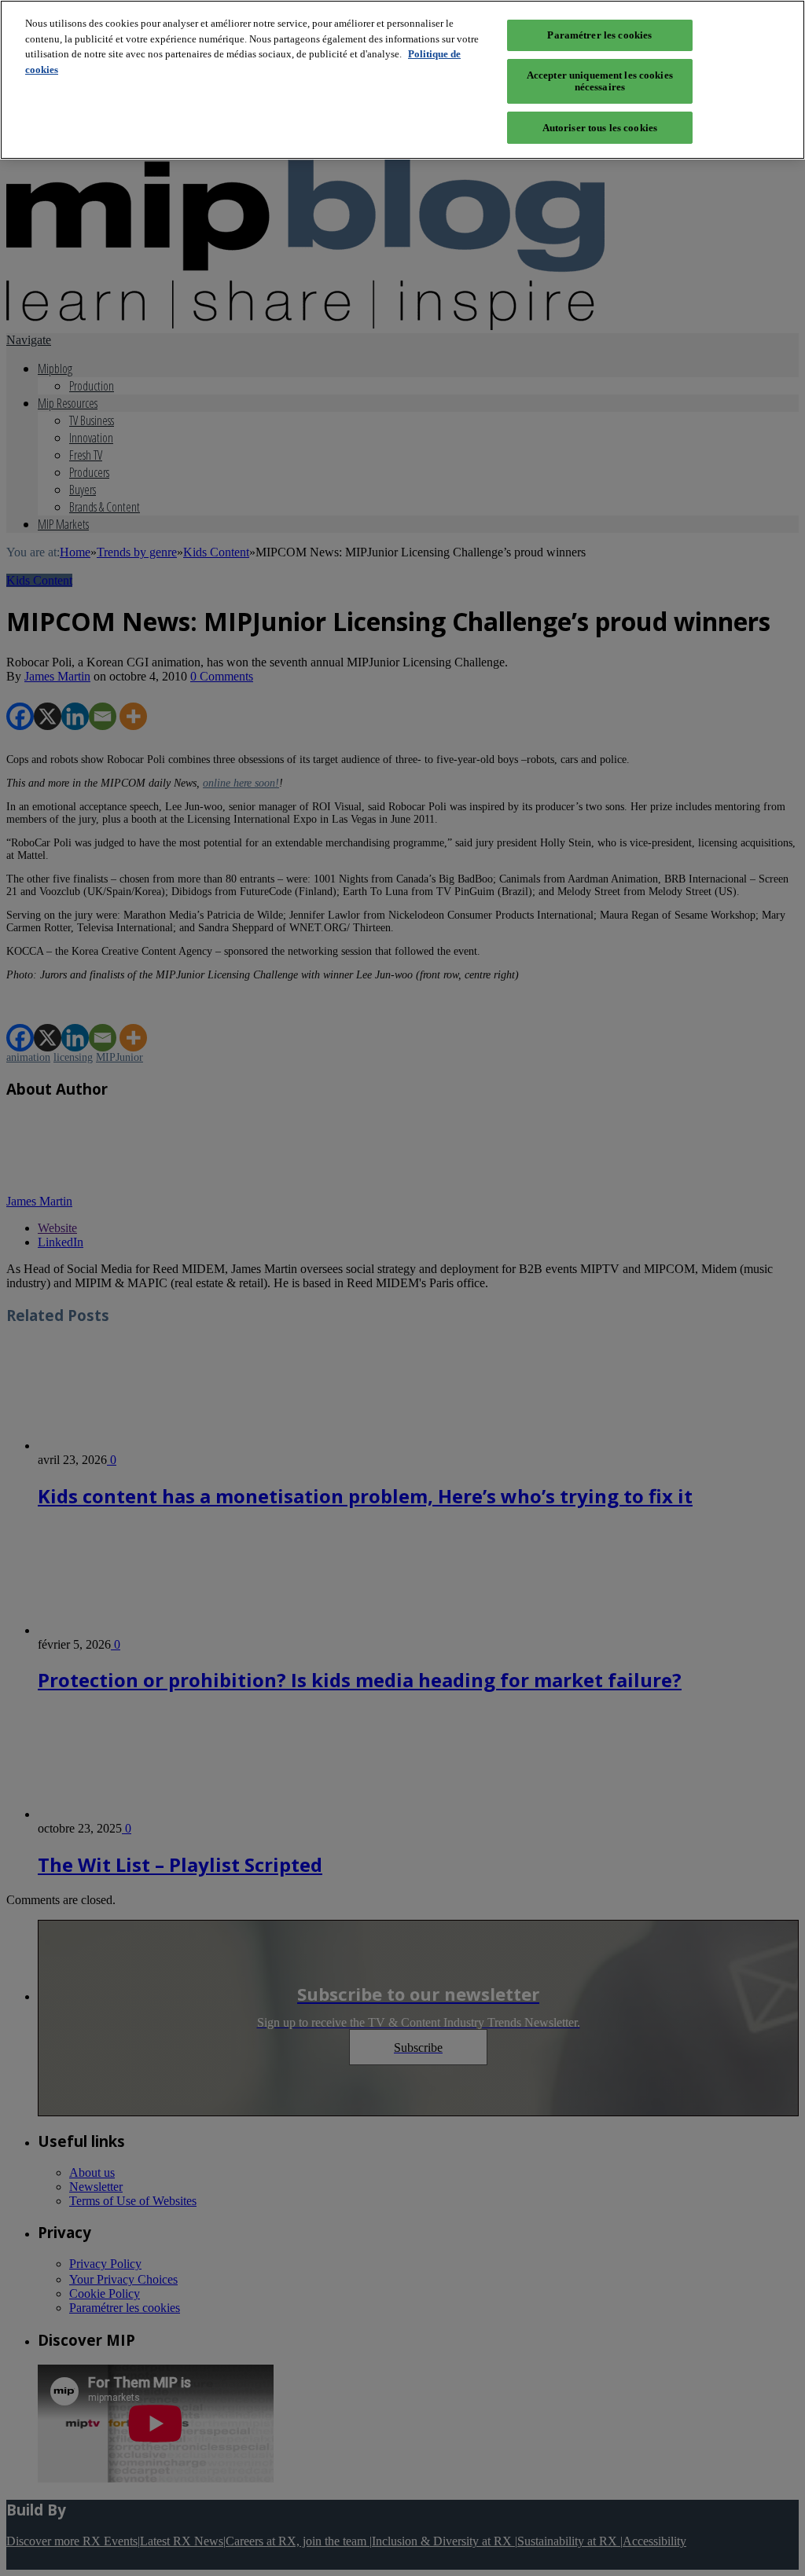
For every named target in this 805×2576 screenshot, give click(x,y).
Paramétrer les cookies (599, 35)
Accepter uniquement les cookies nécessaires (600, 81)
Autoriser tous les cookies (600, 128)
